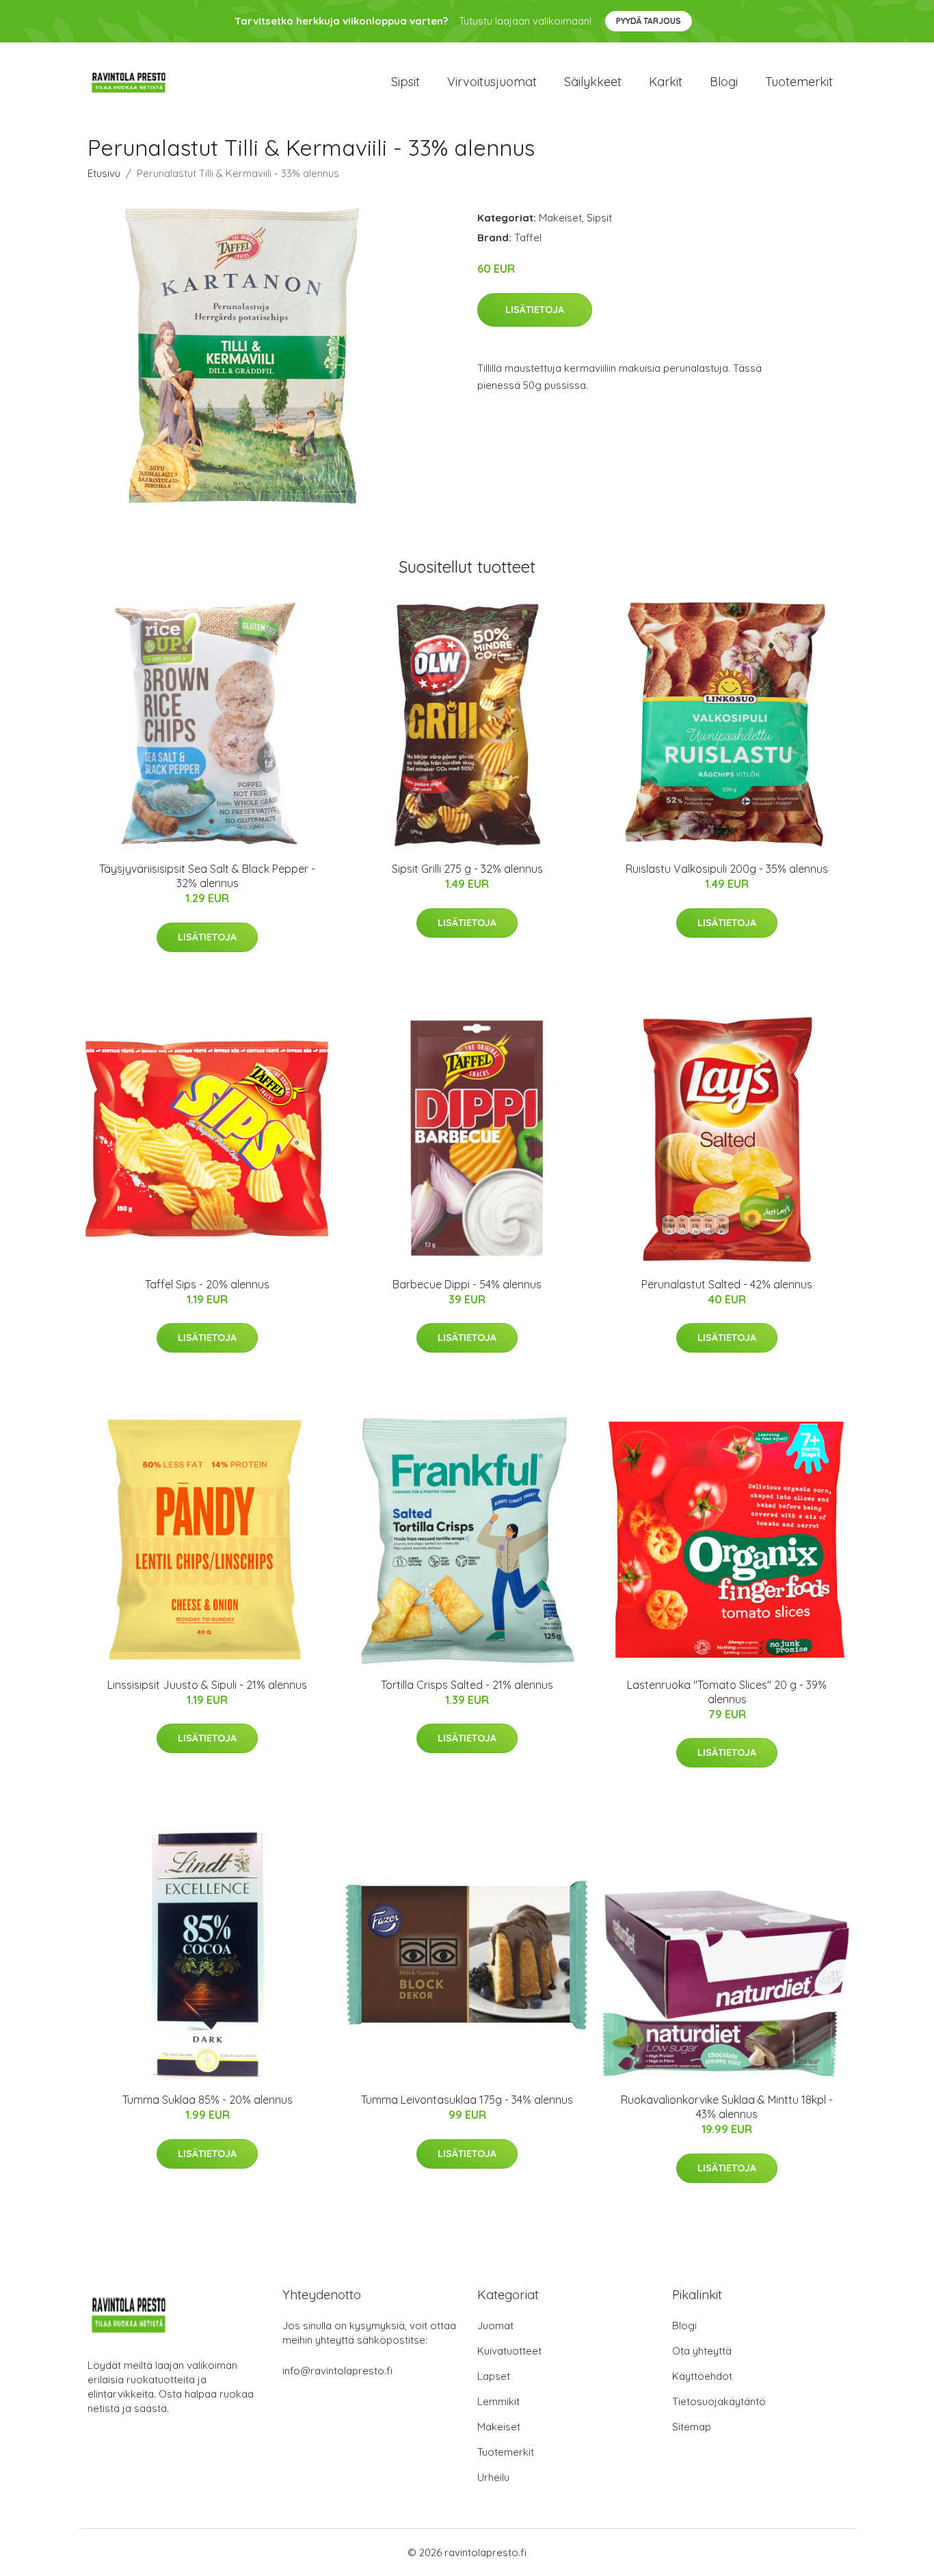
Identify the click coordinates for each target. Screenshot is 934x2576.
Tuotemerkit (799, 82)
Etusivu (104, 173)
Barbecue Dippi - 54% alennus (467, 1284)
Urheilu (493, 2477)
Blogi (724, 82)
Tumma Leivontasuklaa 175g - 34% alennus (467, 2100)
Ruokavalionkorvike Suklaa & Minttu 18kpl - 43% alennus (727, 2107)
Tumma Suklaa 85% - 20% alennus (208, 2100)
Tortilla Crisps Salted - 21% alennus (467, 1685)
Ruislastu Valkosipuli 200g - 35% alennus (727, 869)
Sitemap (692, 2427)
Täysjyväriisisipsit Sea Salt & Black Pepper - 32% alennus (207, 876)
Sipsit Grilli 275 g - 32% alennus (467, 869)
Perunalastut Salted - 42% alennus (727, 1284)
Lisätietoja (535, 310)
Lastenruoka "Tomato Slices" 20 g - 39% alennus (727, 1692)
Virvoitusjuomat (492, 82)
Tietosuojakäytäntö (719, 2401)
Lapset (494, 2376)
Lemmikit (498, 2401)
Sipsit (405, 82)
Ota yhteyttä (702, 2351)
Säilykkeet (593, 82)
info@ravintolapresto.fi (337, 2371)
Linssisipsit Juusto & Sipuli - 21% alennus (207, 1685)
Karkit (666, 82)
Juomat (495, 2326)
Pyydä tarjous (649, 21)
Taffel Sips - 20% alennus (207, 1284)
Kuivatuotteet (509, 2351)
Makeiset (560, 218)
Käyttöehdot (702, 2376)
